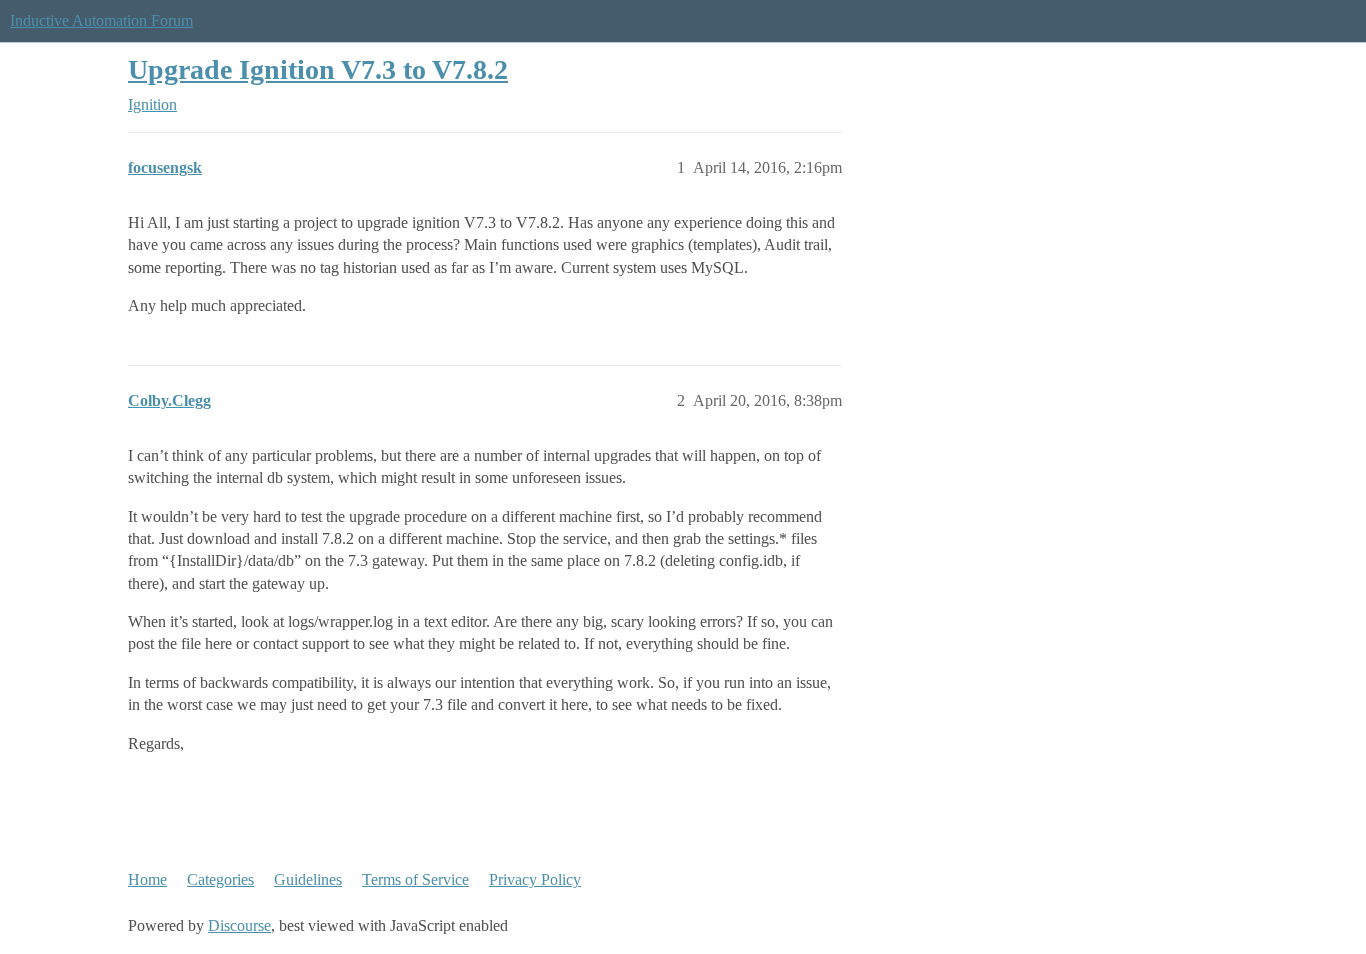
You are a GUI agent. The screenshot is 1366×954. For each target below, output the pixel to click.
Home (147, 879)
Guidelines (308, 879)
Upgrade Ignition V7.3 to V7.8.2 (318, 69)
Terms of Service (415, 879)
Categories (220, 879)
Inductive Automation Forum (101, 20)
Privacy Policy (535, 879)
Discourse (239, 925)
